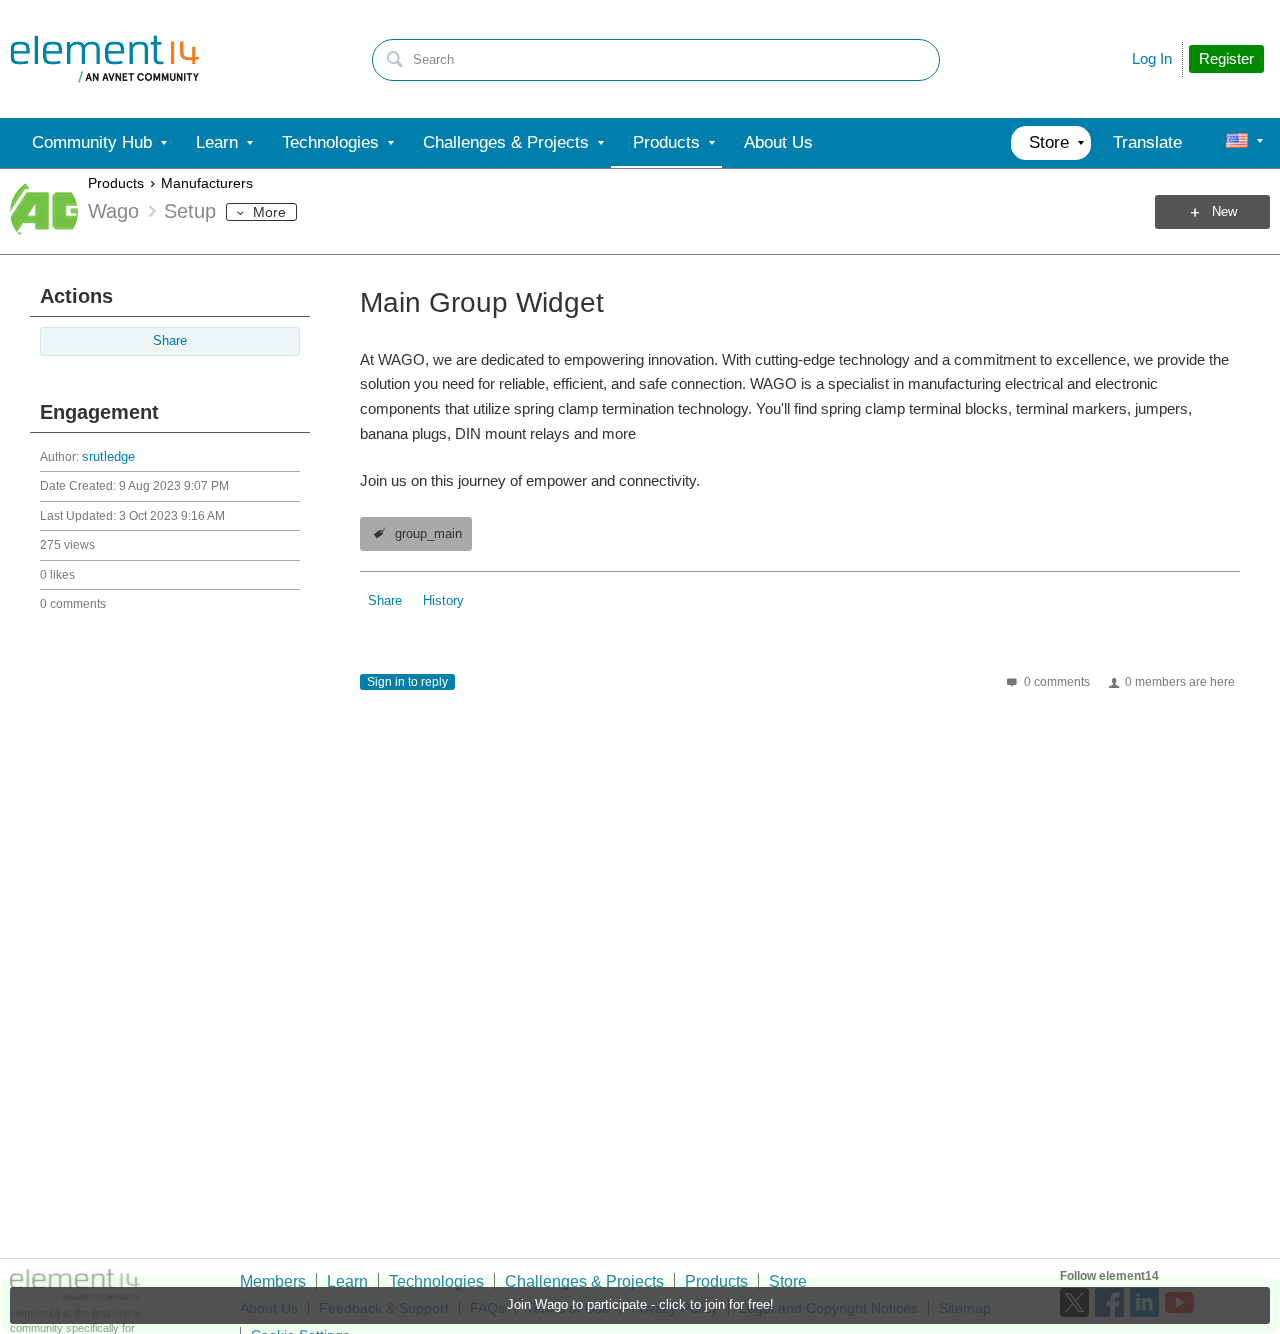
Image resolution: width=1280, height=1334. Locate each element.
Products (116, 183)
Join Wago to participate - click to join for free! (640, 1305)
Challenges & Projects (584, 1281)
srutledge (108, 457)
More (269, 212)
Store (788, 1281)
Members (273, 1281)
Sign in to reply (407, 682)
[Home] (105, 59)
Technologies (436, 1281)
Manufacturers (207, 183)
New (1224, 212)
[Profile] (1237, 143)
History (443, 601)
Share (170, 341)
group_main (428, 534)
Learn (347, 1281)
